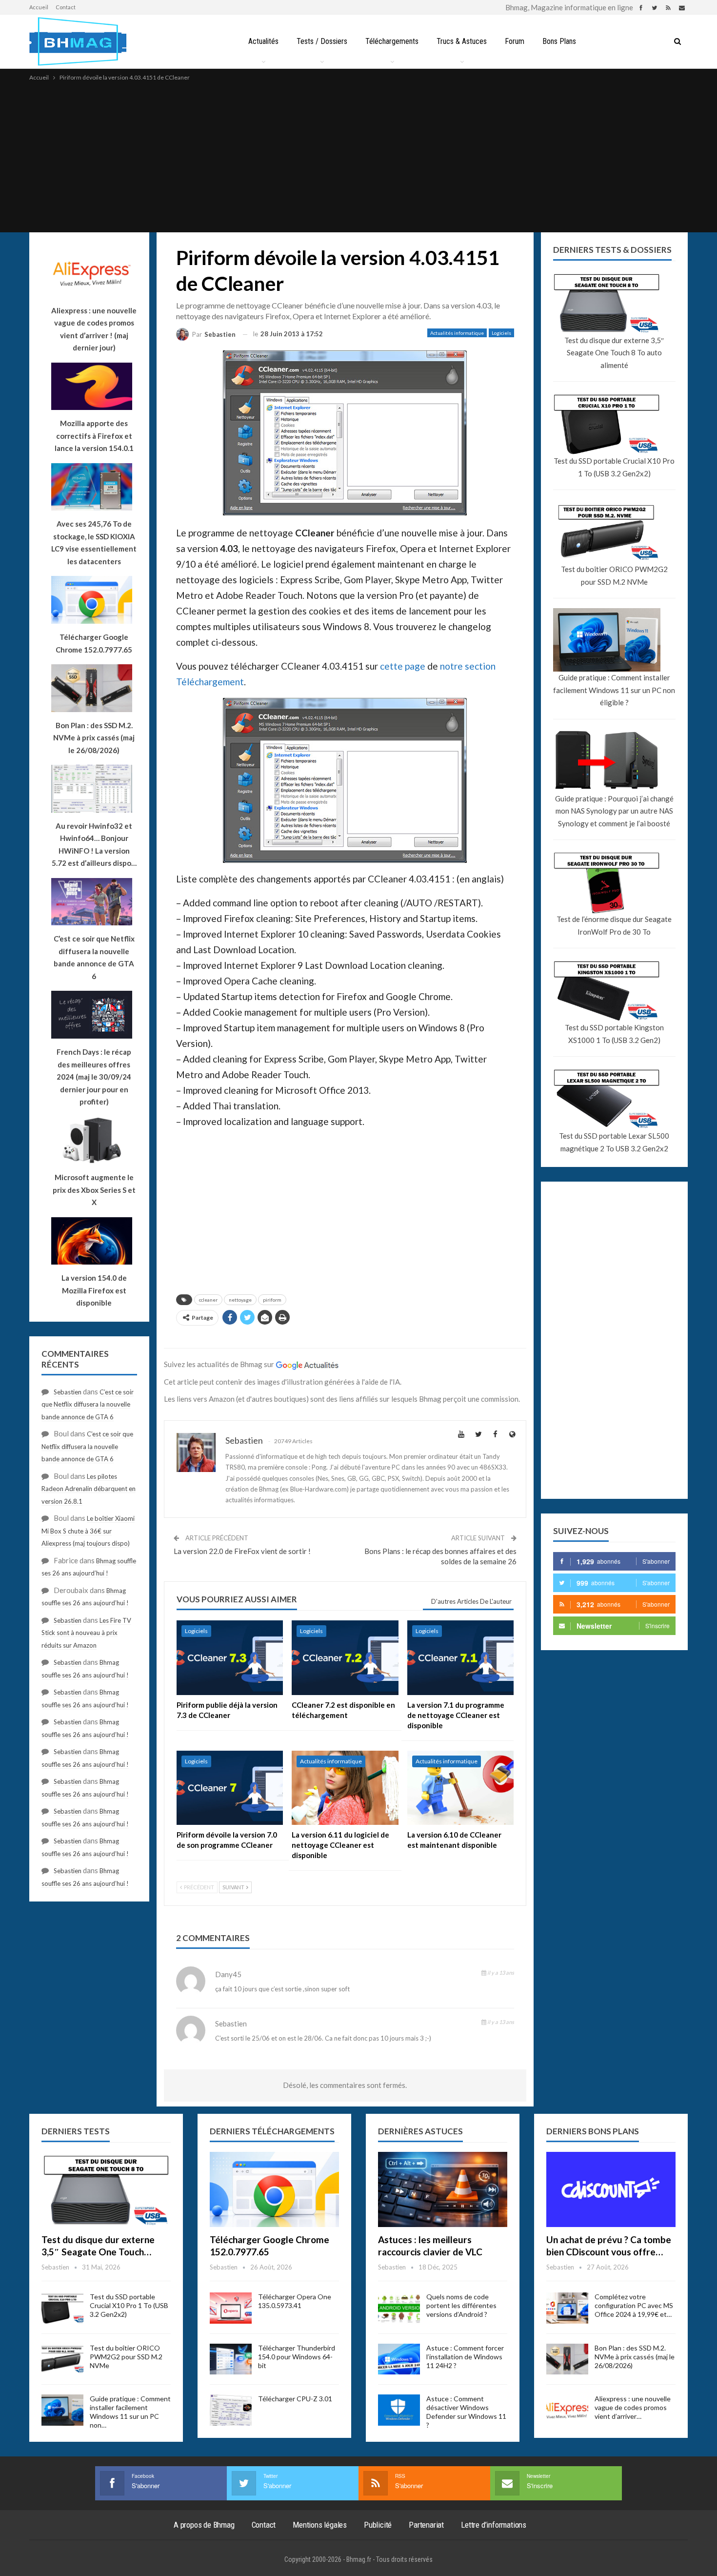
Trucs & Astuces (462, 41)
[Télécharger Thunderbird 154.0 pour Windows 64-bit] (231, 2359)
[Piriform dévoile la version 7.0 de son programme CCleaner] (230, 1788)
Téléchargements (392, 41)
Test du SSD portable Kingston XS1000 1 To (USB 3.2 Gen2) (614, 1034)
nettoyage (240, 1300)
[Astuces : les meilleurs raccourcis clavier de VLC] (443, 2189)
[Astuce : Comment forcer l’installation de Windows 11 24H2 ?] (399, 2359)
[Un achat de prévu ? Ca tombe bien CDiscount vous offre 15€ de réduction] (611, 2189)
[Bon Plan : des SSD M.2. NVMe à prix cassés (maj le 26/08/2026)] (567, 2359)
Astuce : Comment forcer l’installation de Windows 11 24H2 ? (465, 2357)
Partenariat (426, 2525)
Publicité (378, 2525)
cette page (403, 666)
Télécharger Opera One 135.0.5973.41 (295, 2301)
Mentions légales (320, 2525)
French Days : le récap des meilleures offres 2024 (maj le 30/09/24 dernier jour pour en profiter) (94, 1077)
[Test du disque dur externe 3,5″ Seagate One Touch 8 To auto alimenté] (106, 2189)
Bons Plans (559, 41)
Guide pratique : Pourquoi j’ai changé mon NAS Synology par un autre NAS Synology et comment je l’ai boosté (614, 811)
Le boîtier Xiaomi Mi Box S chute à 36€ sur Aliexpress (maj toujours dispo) (88, 1531)
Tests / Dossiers (322, 41)
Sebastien (68, 1392)
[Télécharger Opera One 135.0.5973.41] (231, 2308)
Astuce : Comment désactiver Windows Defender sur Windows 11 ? (466, 2412)
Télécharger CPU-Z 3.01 (295, 2399)
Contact (66, 7)
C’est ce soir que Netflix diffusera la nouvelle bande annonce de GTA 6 (88, 1404)
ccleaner (208, 1300)
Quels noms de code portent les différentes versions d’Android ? (461, 2305)
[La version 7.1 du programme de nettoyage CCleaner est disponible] (460, 1658)
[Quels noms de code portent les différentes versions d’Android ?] (399, 2308)
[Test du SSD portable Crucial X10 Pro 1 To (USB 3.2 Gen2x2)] (62, 2308)
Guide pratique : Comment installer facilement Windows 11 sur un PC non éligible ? (614, 690)
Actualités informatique (457, 333)
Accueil (39, 7)
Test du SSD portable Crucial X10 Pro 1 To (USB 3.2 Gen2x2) (614, 467)
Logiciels (501, 333)
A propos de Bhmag (204, 2525)
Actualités (263, 41)
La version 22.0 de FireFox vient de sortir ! (242, 1551)
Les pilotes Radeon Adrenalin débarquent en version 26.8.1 (89, 1489)
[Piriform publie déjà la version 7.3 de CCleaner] (230, 1658)
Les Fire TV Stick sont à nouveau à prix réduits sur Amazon (86, 1633)
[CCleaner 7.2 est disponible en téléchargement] (345, 1658)
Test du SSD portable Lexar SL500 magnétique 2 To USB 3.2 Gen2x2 (614, 1142)
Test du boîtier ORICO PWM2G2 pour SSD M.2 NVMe (614, 575)
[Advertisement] (358, 156)
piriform (272, 1300)
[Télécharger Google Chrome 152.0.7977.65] (274, 2189)
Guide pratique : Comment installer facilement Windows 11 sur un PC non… (130, 2412)
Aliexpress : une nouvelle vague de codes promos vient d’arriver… (633, 2407)
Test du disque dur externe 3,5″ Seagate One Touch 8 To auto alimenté (614, 353)
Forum (515, 41)
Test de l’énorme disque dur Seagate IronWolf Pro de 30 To (614, 925)
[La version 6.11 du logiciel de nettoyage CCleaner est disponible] (345, 1788)
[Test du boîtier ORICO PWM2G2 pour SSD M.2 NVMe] (62, 2359)
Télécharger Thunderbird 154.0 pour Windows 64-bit (297, 2357)
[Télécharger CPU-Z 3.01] (231, 2410)
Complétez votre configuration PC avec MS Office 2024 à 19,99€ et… (634, 2305)
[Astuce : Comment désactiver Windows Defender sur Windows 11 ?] (399, 2410)
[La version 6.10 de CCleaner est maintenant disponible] (460, 1788)
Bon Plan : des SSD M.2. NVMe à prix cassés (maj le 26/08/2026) (635, 2357)
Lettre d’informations (494, 2525)
